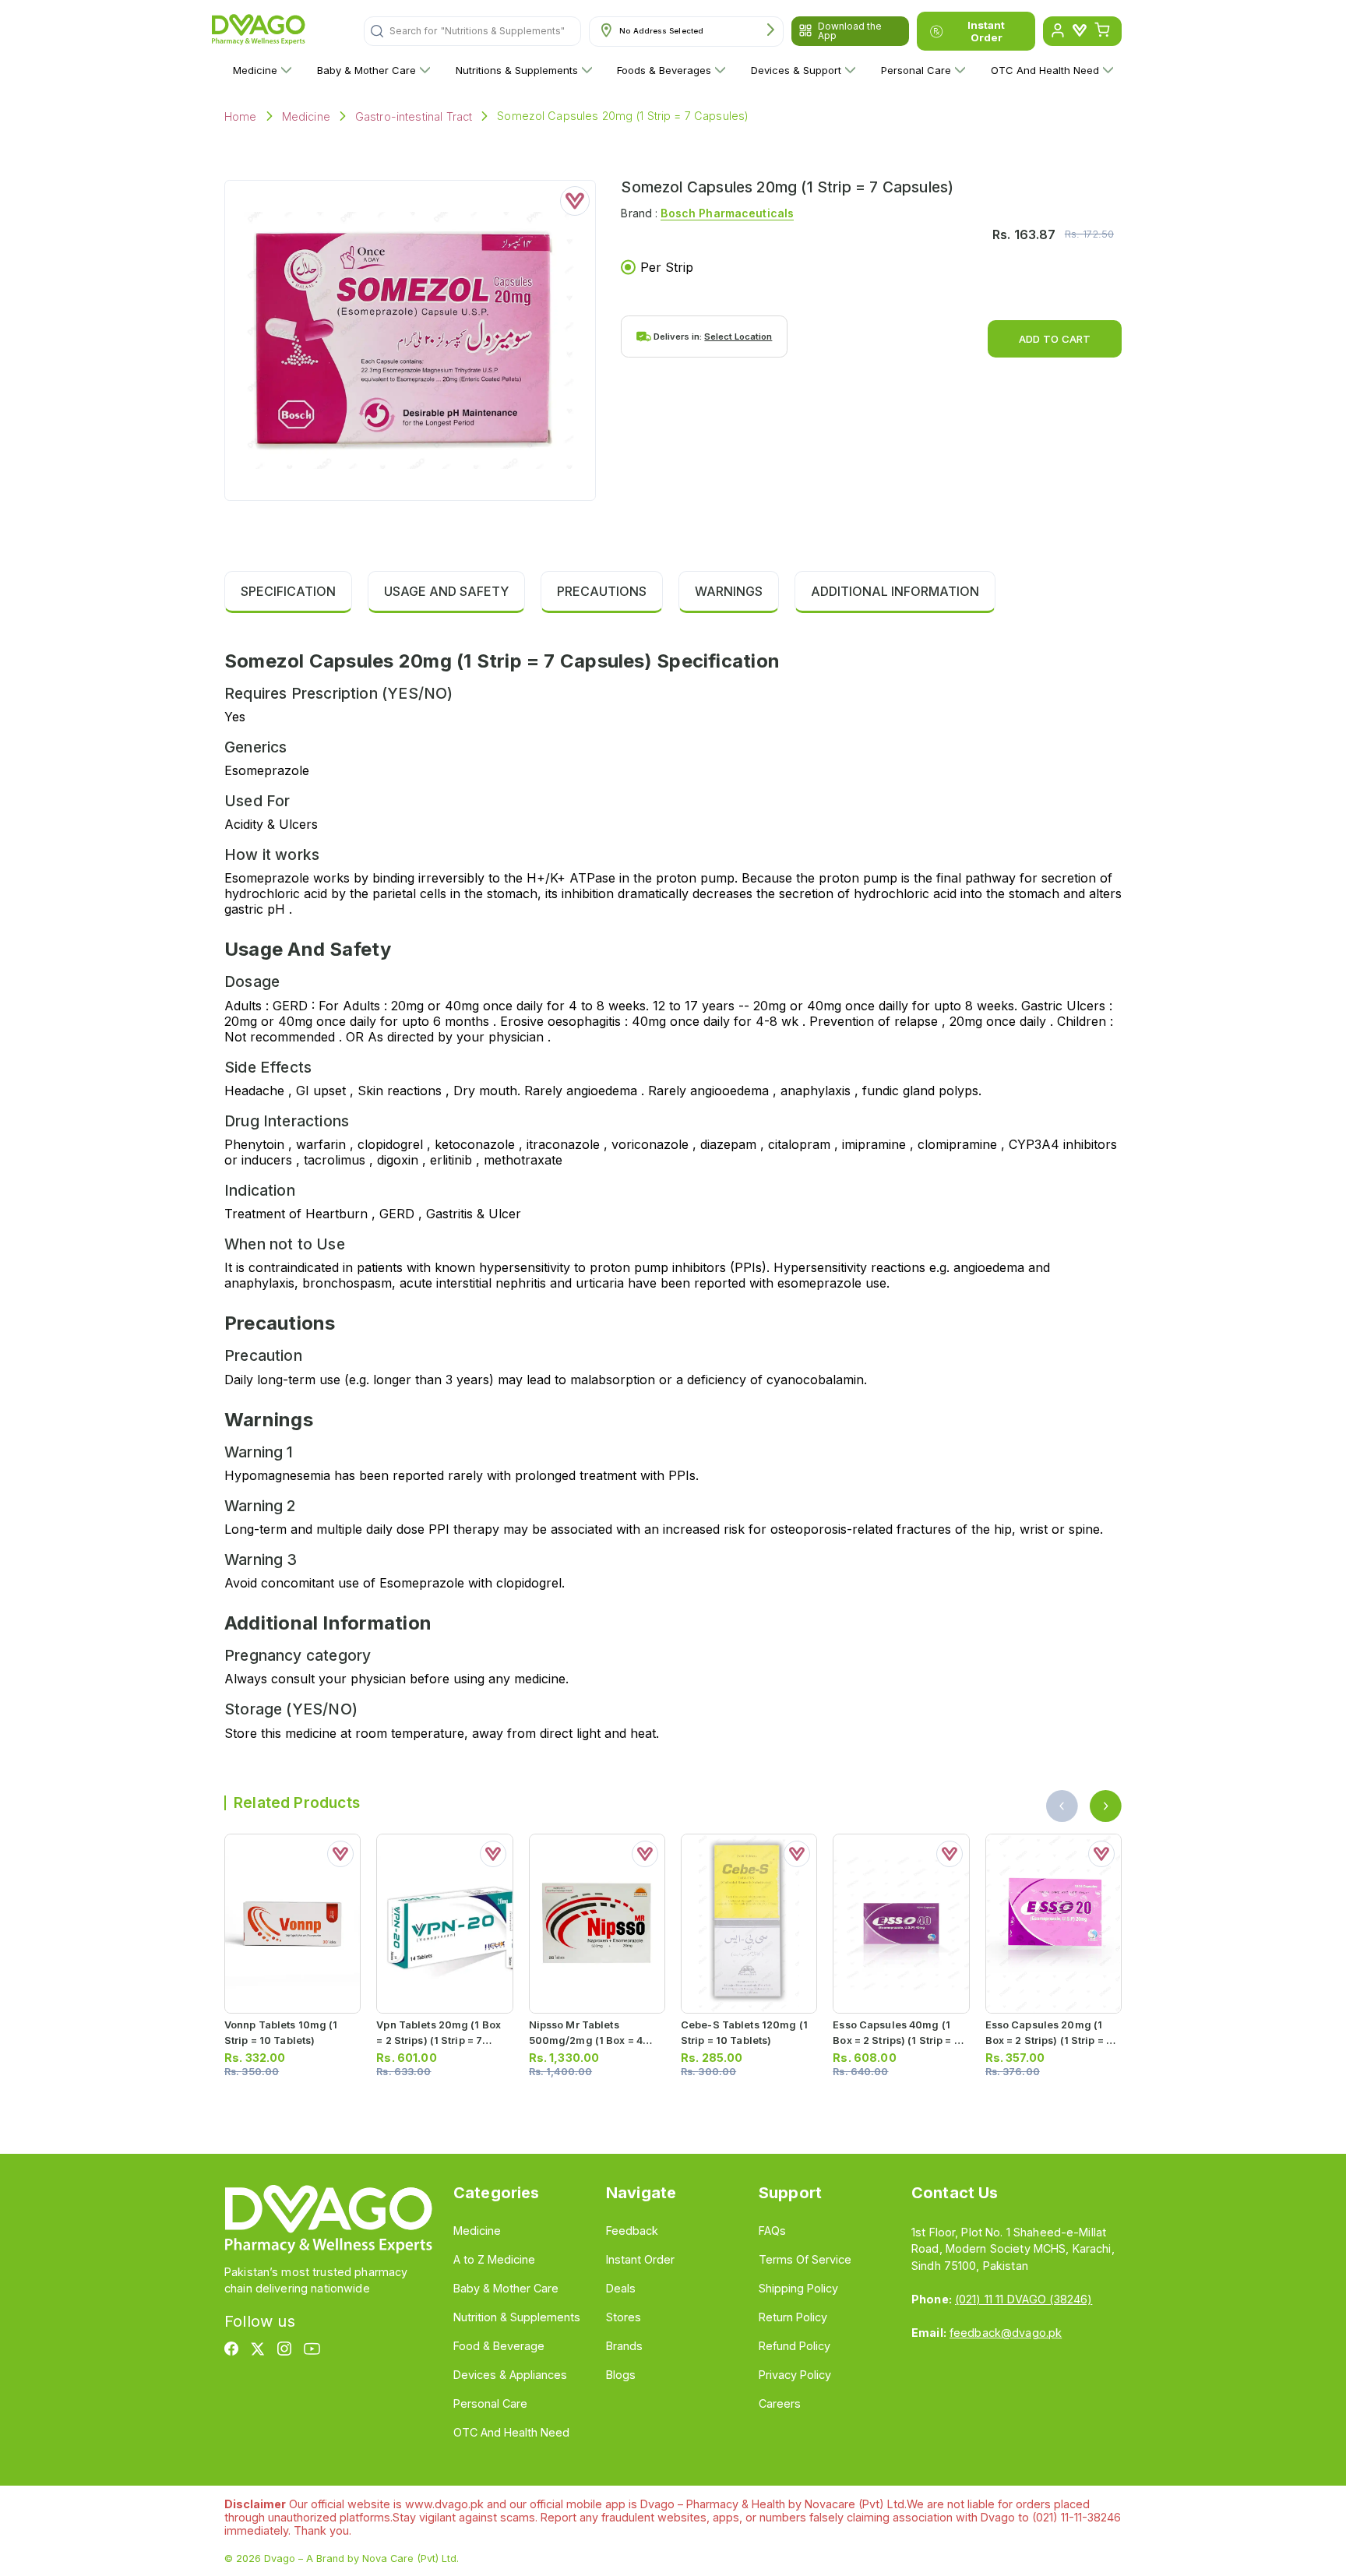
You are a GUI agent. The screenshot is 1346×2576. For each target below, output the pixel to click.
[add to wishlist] (575, 201)
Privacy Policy (795, 2375)
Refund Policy (795, 2346)
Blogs (621, 2375)
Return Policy (793, 2317)
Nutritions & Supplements (517, 70)
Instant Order (986, 31)
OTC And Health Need (1045, 70)
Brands (624, 2346)
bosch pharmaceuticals (727, 213)
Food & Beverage (499, 2346)
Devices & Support (796, 70)
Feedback (632, 2231)
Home (241, 116)
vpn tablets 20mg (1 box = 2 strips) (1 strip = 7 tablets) (439, 2040)
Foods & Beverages (664, 70)
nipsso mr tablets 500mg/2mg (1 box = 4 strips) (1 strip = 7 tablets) (595, 2040)
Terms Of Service (805, 2259)
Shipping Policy (798, 2288)
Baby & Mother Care (366, 70)
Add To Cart (1055, 339)
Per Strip (667, 267)
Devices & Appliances (510, 2375)
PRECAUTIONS (602, 591)
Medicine (255, 70)
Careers (780, 2403)
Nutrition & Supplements (517, 2317)
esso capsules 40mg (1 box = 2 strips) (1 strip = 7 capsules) (896, 2040)
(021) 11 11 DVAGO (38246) (1024, 2299)
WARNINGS (729, 591)
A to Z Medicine (494, 2259)
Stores (624, 2317)
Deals (621, 2288)
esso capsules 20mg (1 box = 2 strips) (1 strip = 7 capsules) (1049, 2040)
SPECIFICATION (288, 591)
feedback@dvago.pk (1006, 2333)
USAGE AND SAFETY (446, 591)
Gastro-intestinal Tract (414, 116)
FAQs (772, 2231)
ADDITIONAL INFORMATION (895, 591)
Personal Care (916, 70)
